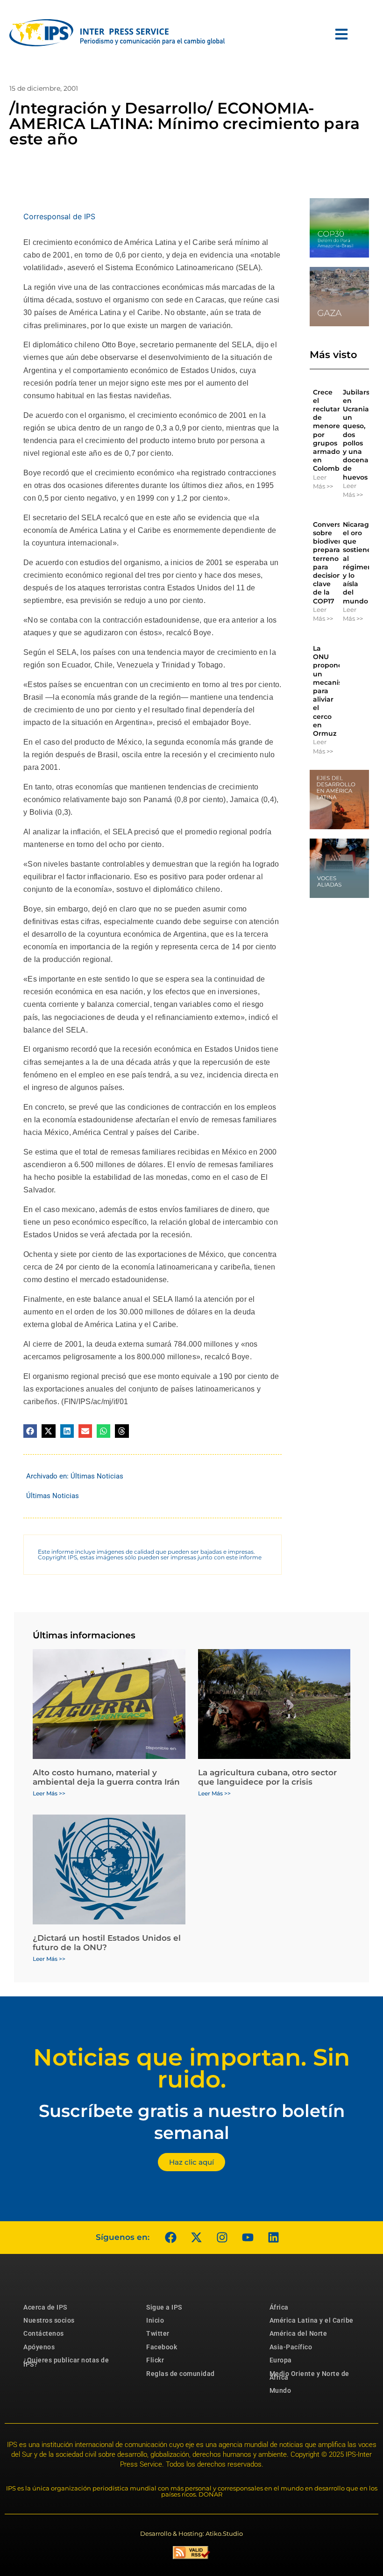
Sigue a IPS (164, 2307)
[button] (30, 1431)
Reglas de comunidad (181, 2374)
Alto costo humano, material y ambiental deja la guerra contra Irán (106, 1777)
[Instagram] (222, 2238)
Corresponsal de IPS (59, 216)
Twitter (158, 2333)
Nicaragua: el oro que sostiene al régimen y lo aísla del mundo (361, 563)
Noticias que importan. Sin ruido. (191, 2068)
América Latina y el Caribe (312, 2320)
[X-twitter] (196, 2238)
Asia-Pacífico (291, 2347)
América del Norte (298, 2333)
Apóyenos (39, 2347)
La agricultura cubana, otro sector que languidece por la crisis (267, 1777)
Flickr (155, 2360)
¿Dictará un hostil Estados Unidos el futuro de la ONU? (107, 1943)
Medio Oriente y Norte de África (309, 2375)
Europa (281, 2360)
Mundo (280, 2390)
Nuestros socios (49, 2320)
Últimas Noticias (97, 1476)
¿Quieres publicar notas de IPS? (66, 2362)
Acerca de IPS (45, 2307)
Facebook (162, 2347)
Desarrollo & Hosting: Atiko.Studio (191, 2533)
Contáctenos (44, 2333)
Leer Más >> (323, 482)
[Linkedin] (273, 2238)
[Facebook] (170, 2238)
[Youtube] (248, 2238)
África (279, 2307)
